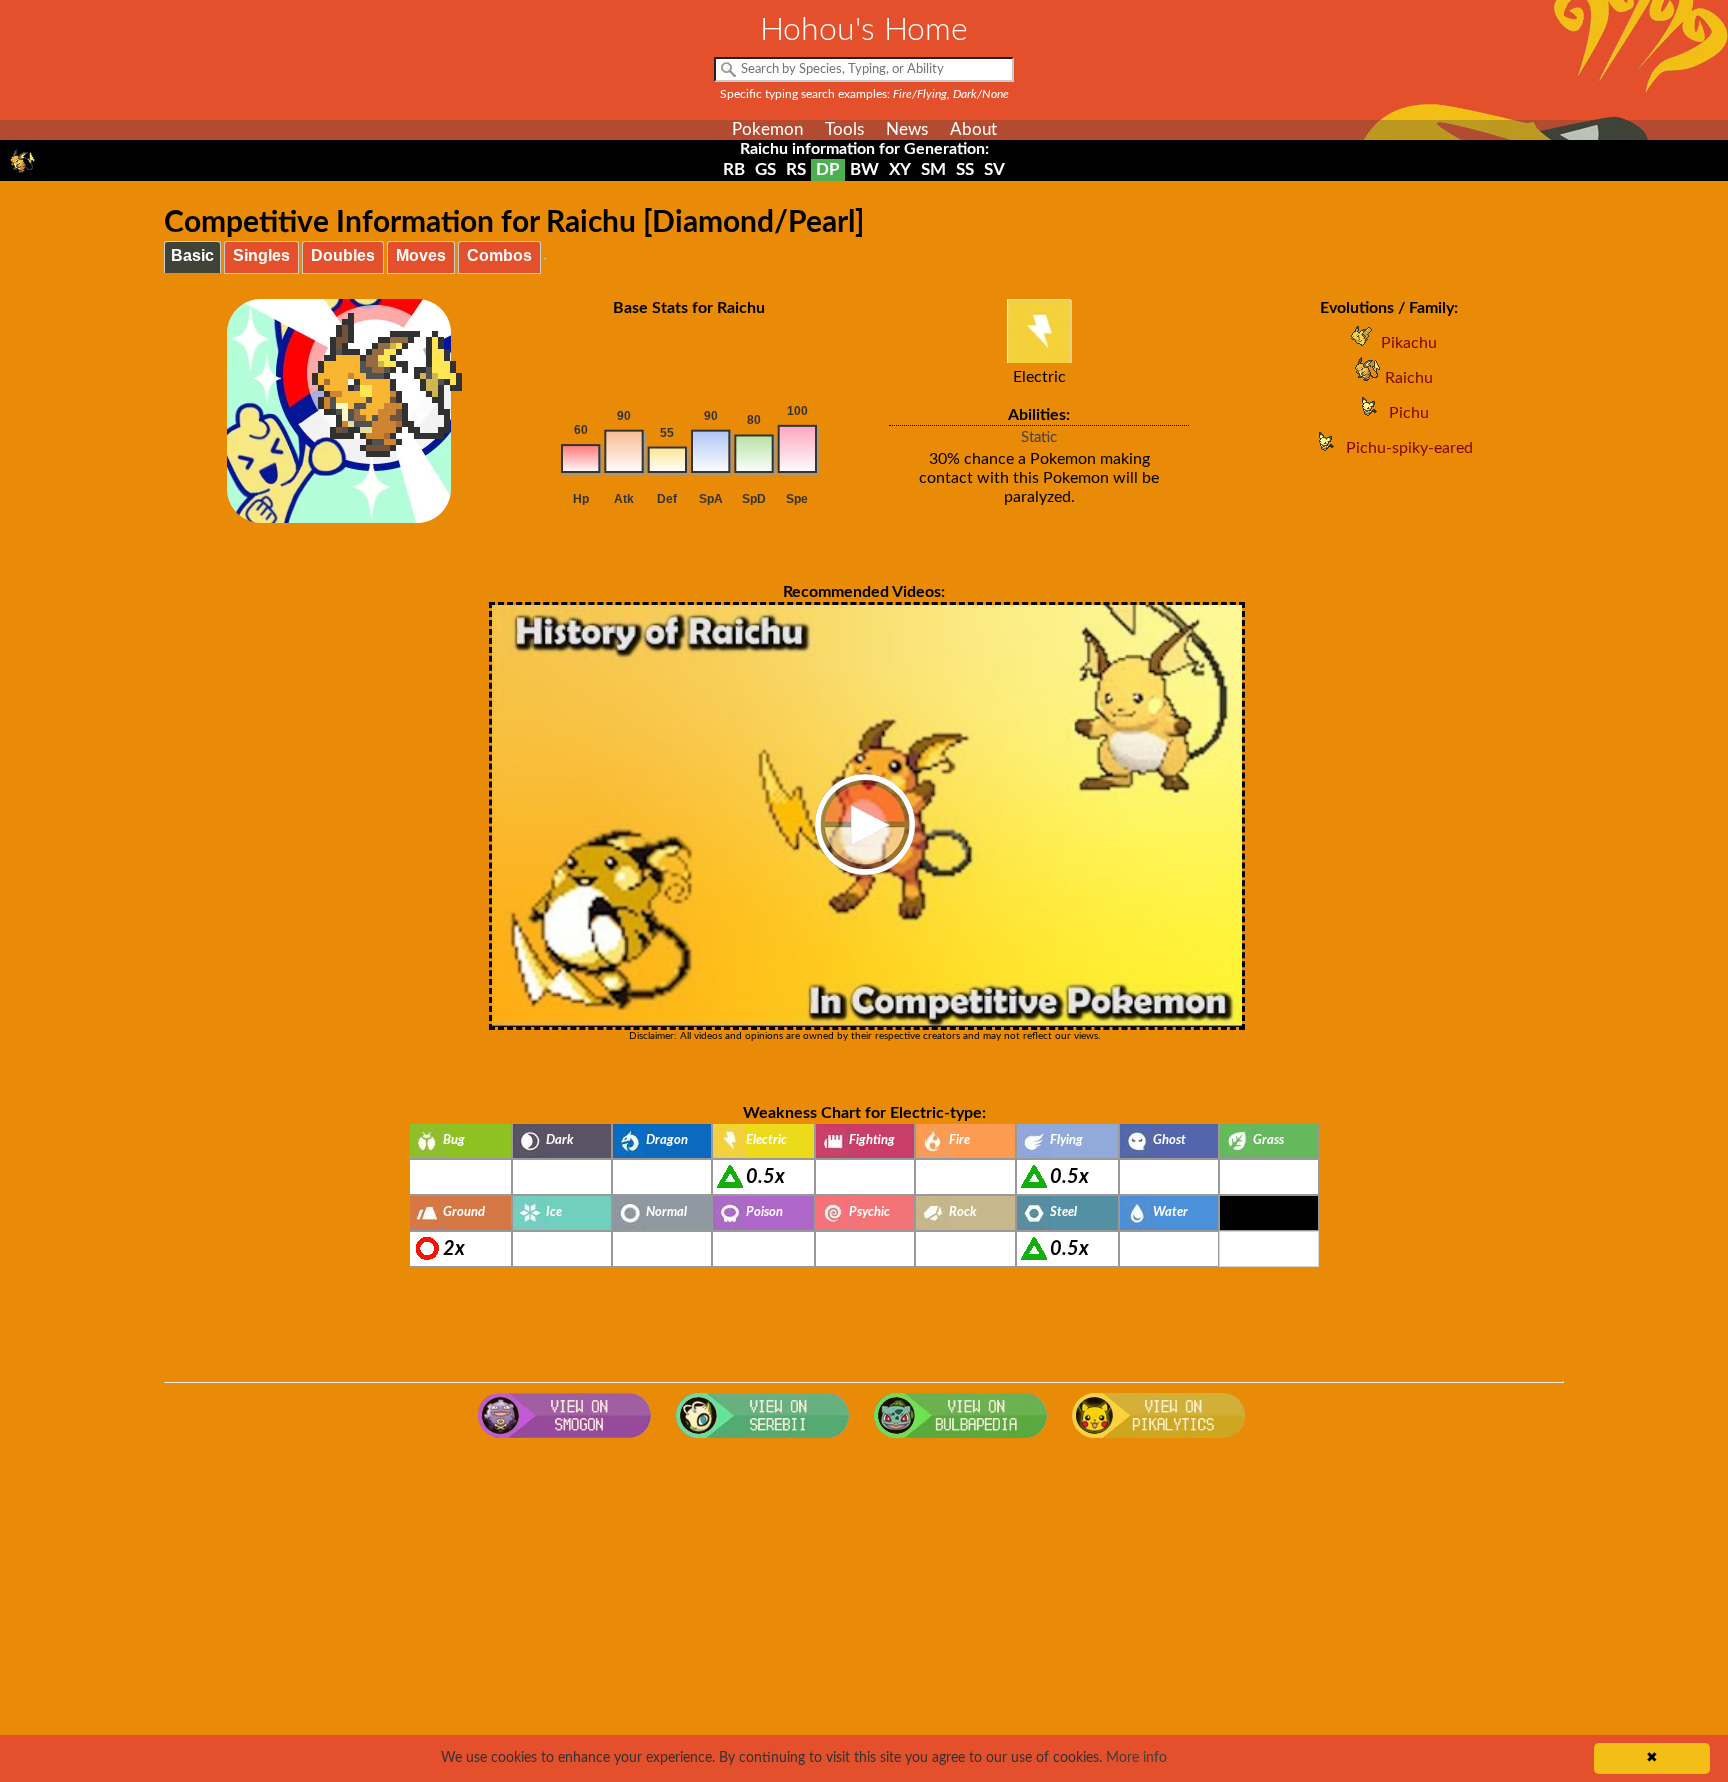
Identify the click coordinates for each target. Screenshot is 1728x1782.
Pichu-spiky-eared (1409, 448)
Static (1039, 437)
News (907, 129)
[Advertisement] (864, 1608)
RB (734, 169)
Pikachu (1409, 343)
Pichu (1409, 413)
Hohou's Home (864, 30)
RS (796, 169)
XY (900, 169)
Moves (421, 255)
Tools (844, 129)
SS (965, 169)
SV (994, 169)
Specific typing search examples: (864, 94)
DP (828, 169)
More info (1136, 1758)
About (973, 129)
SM (933, 169)
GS (765, 169)
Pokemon (767, 129)
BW (864, 169)
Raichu (1409, 378)
